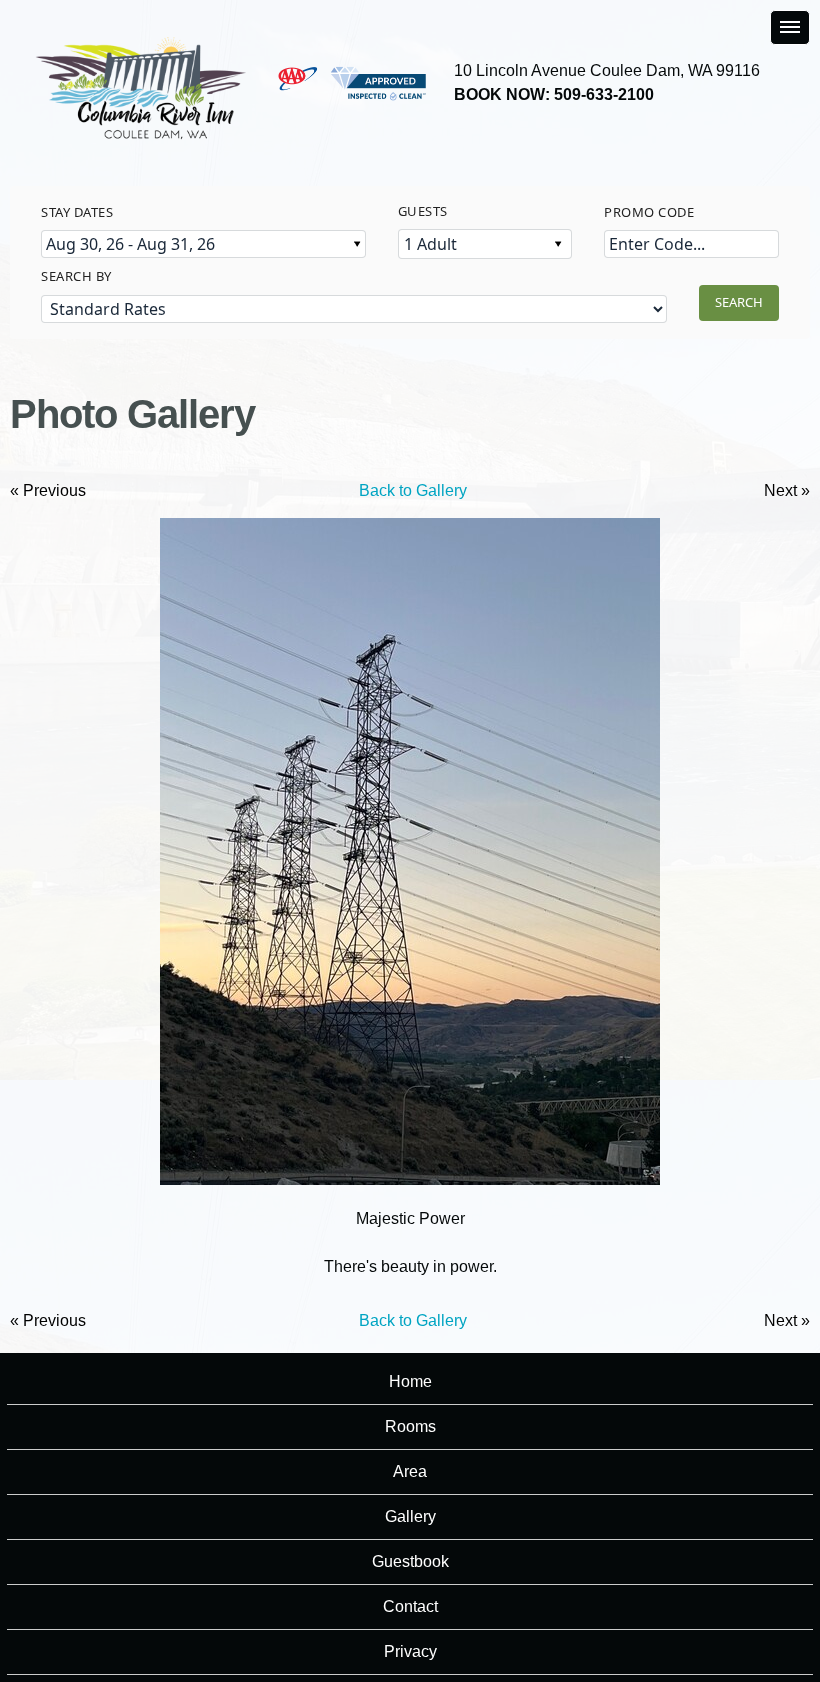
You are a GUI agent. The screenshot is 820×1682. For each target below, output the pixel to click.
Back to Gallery (413, 490)
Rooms (410, 1426)
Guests (423, 211)
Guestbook (410, 1561)
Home (410, 1381)
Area (410, 1471)
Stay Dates (77, 212)
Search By (76, 276)
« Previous (48, 490)
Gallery (410, 1516)
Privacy (410, 1651)
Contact (410, 1606)
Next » (787, 490)
